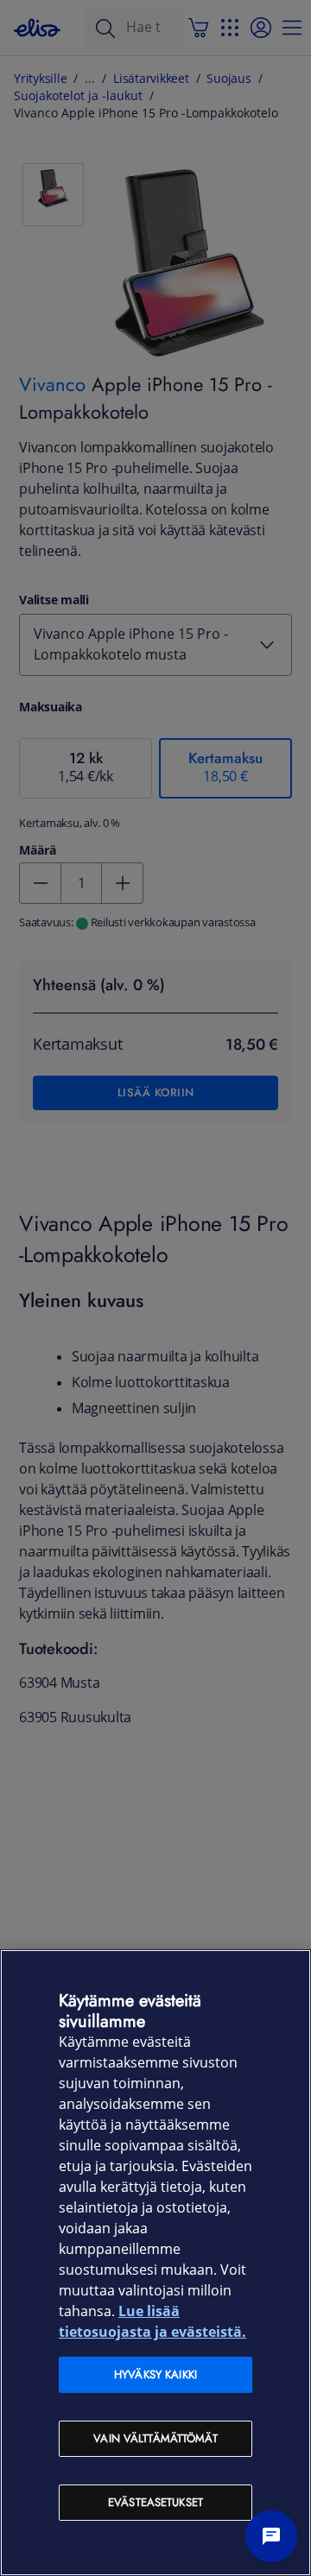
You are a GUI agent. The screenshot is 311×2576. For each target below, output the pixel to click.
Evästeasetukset (155, 2502)
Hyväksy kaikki (155, 2374)
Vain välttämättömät (155, 2438)
